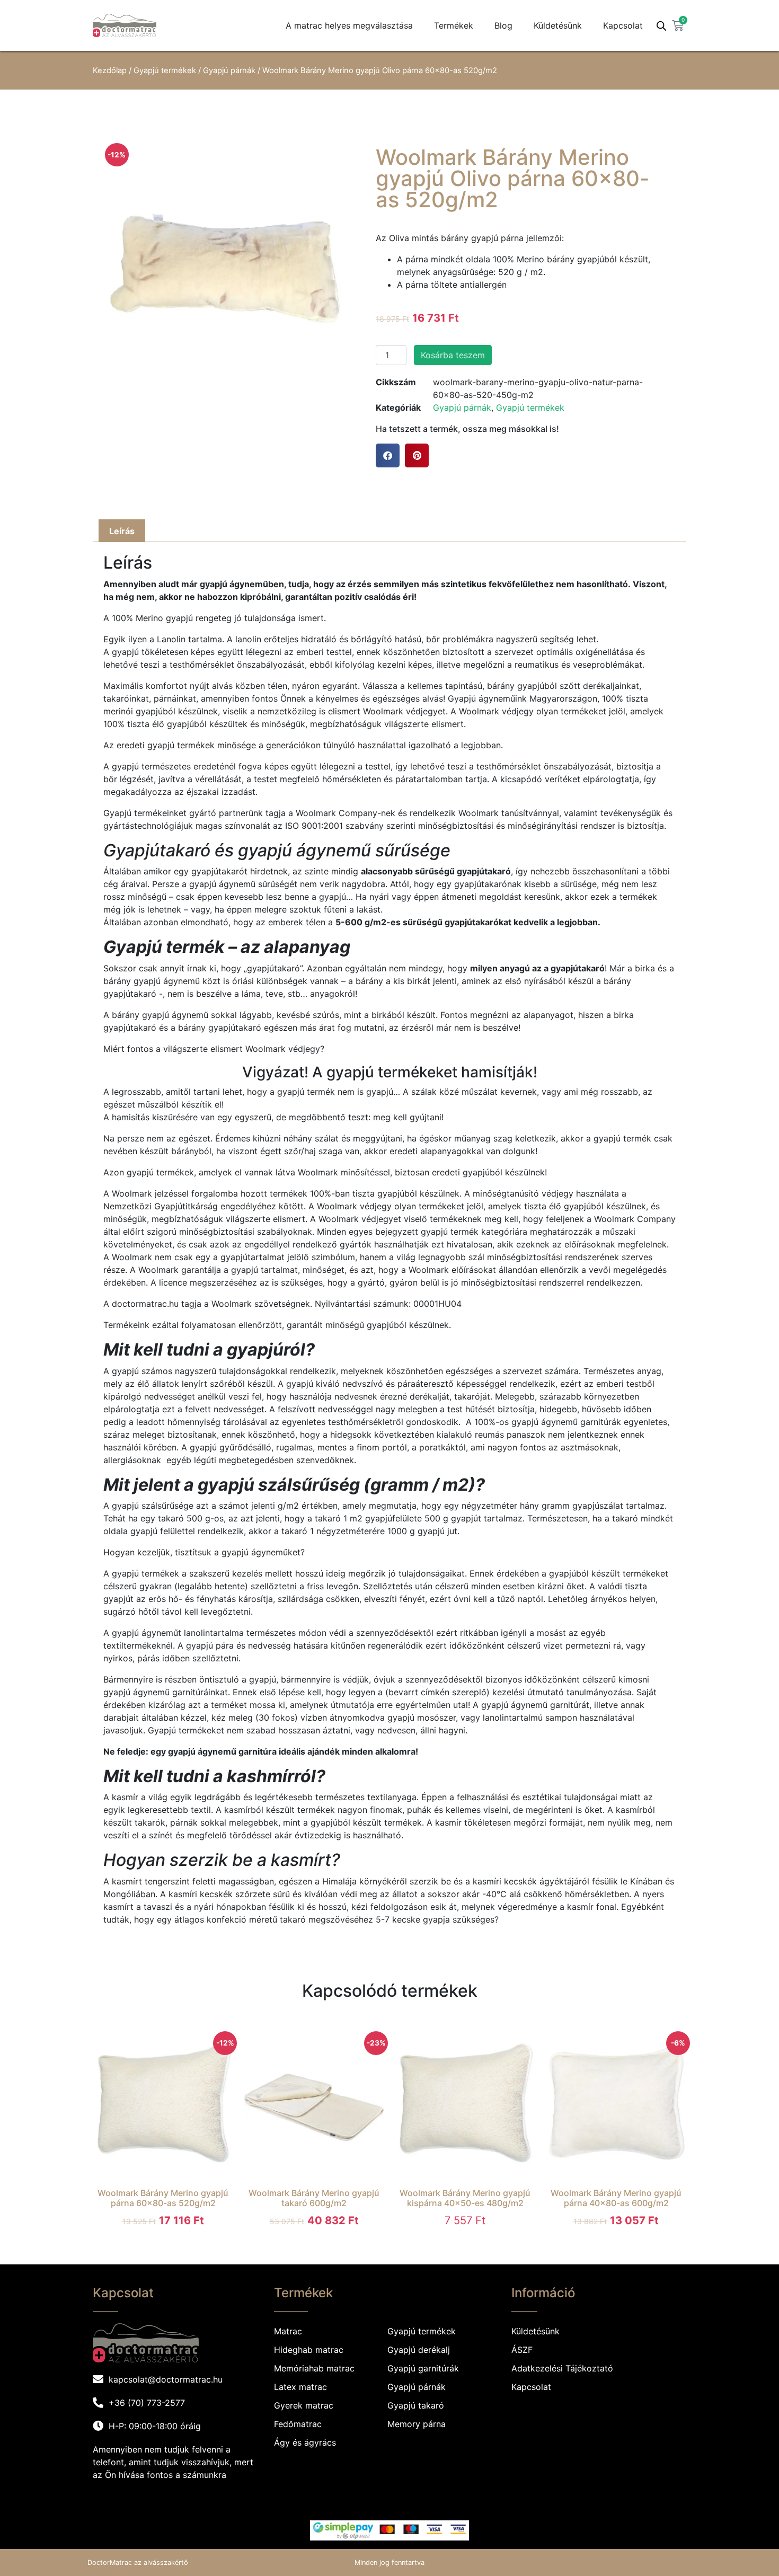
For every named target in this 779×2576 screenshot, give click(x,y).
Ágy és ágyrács (305, 2442)
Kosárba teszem (453, 355)
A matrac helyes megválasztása (349, 25)
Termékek (454, 25)
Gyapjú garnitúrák (423, 2368)
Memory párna (417, 2424)
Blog (503, 25)
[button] (388, 455)
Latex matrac (300, 2387)
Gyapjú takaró (416, 2405)
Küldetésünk (558, 25)
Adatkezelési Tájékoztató (562, 2368)
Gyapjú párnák (229, 70)
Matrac (288, 2331)
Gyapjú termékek (165, 70)
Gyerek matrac (304, 2405)
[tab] (122, 531)
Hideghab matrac (309, 2350)
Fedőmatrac (298, 2424)
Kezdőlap (110, 70)
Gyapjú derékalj (419, 2350)
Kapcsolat (623, 25)
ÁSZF (522, 2350)
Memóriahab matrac (314, 2368)
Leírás (122, 531)
